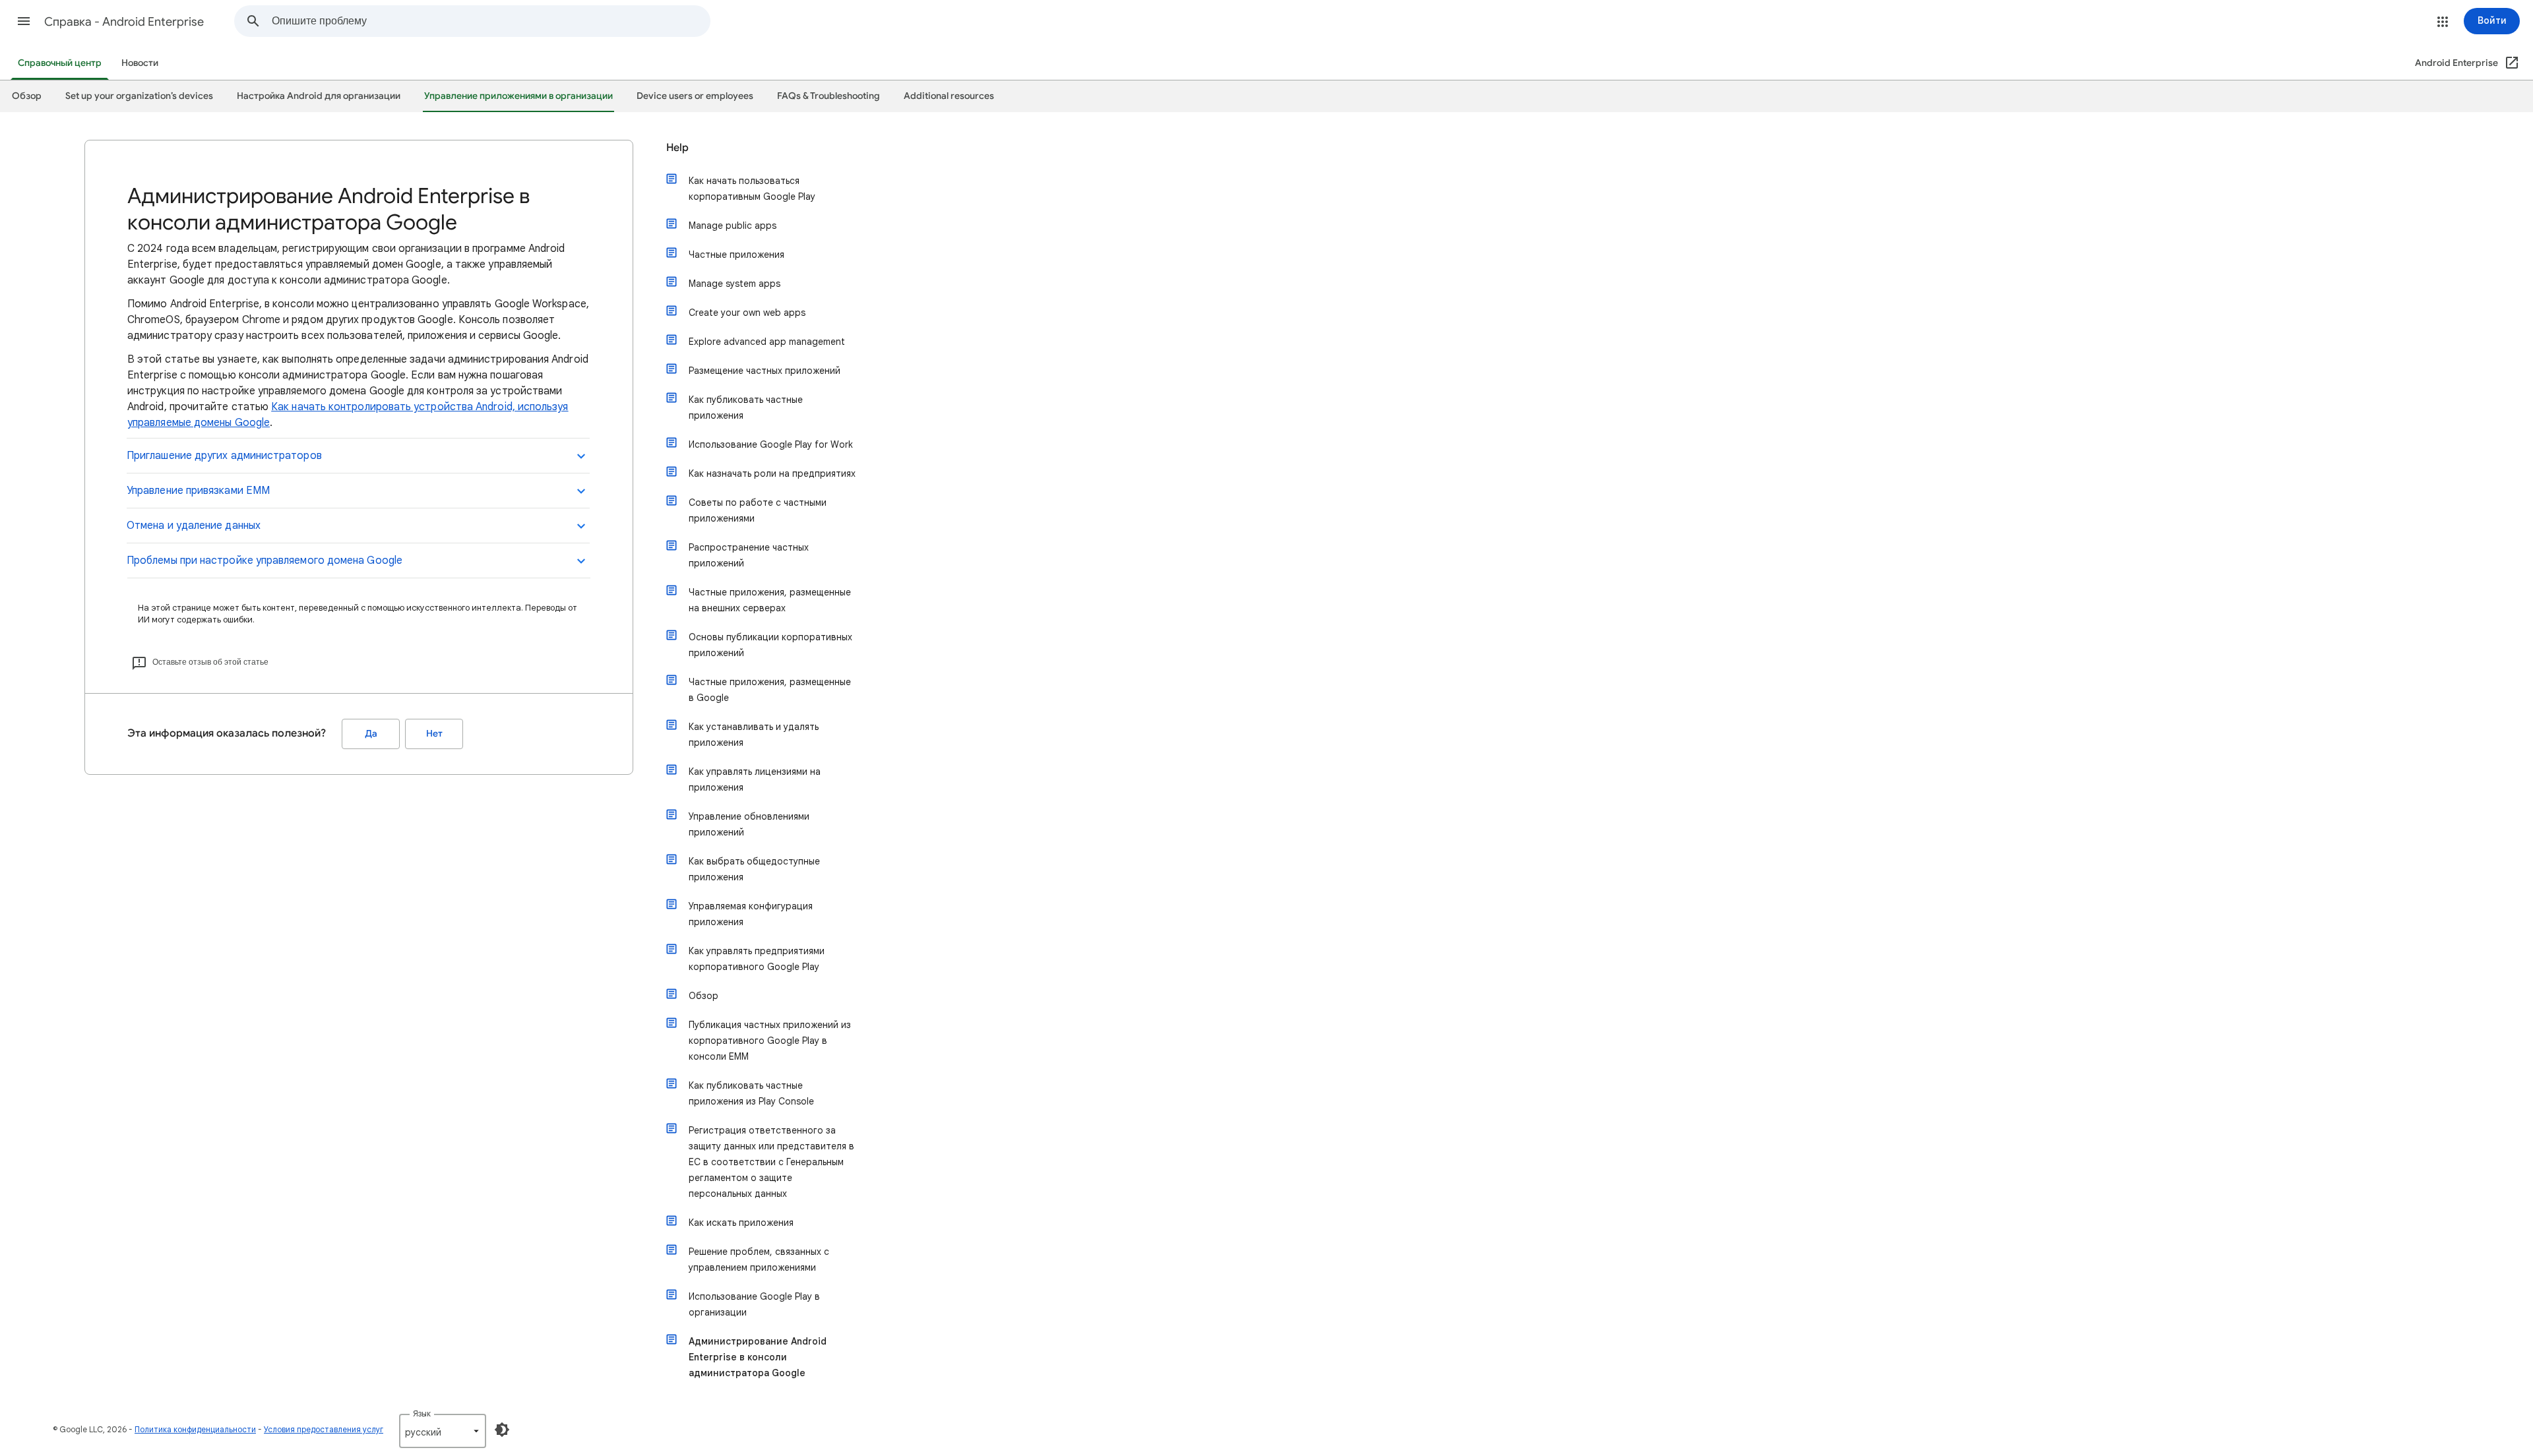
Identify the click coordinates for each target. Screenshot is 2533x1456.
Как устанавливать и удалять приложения (754, 735)
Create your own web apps (747, 313)
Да (371, 734)
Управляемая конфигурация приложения (751, 914)
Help (677, 148)
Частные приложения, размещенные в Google (770, 690)
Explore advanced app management (767, 342)
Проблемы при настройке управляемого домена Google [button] (265, 561)
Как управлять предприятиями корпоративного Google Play (757, 959)
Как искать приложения (741, 1223)
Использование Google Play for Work (771, 444)
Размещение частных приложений (765, 371)
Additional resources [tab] (949, 96)
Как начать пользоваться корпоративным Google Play (752, 189)
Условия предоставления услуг (324, 1429)
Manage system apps (735, 284)
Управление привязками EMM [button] (198, 491)
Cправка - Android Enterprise (124, 22)
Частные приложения (736, 255)
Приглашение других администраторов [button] (224, 456)
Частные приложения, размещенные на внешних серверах (770, 600)
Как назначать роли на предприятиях (772, 473)
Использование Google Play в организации (754, 1304)
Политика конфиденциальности (195, 1429)
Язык (422, 1413)
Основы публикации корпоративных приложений (770, 645)
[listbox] (443, 1431)
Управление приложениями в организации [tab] (518, 96)
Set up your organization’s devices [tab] (139, 96)
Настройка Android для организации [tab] (319, 96)
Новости (140, 63)
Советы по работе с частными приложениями (758, 510)
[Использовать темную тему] (502, 1430)
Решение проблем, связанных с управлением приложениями (759, 1259)
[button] (24, 21)
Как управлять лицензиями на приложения (755, 779)
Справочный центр (60, 63)
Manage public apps (733, 226)
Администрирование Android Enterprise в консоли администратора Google (758, 1357)
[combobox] (491, 21)
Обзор (704, 996)
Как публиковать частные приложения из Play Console (751, 1093)
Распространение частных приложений (749, 555)
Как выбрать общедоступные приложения (754, 869)
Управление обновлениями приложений (749, 824)
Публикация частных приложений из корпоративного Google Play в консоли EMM (770, 1041)
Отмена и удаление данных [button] (194, 526)
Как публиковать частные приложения (746, 408)
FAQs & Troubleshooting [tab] (829, 96)
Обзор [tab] (27, 96)
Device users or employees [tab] (695, 96)
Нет (434, 734)
